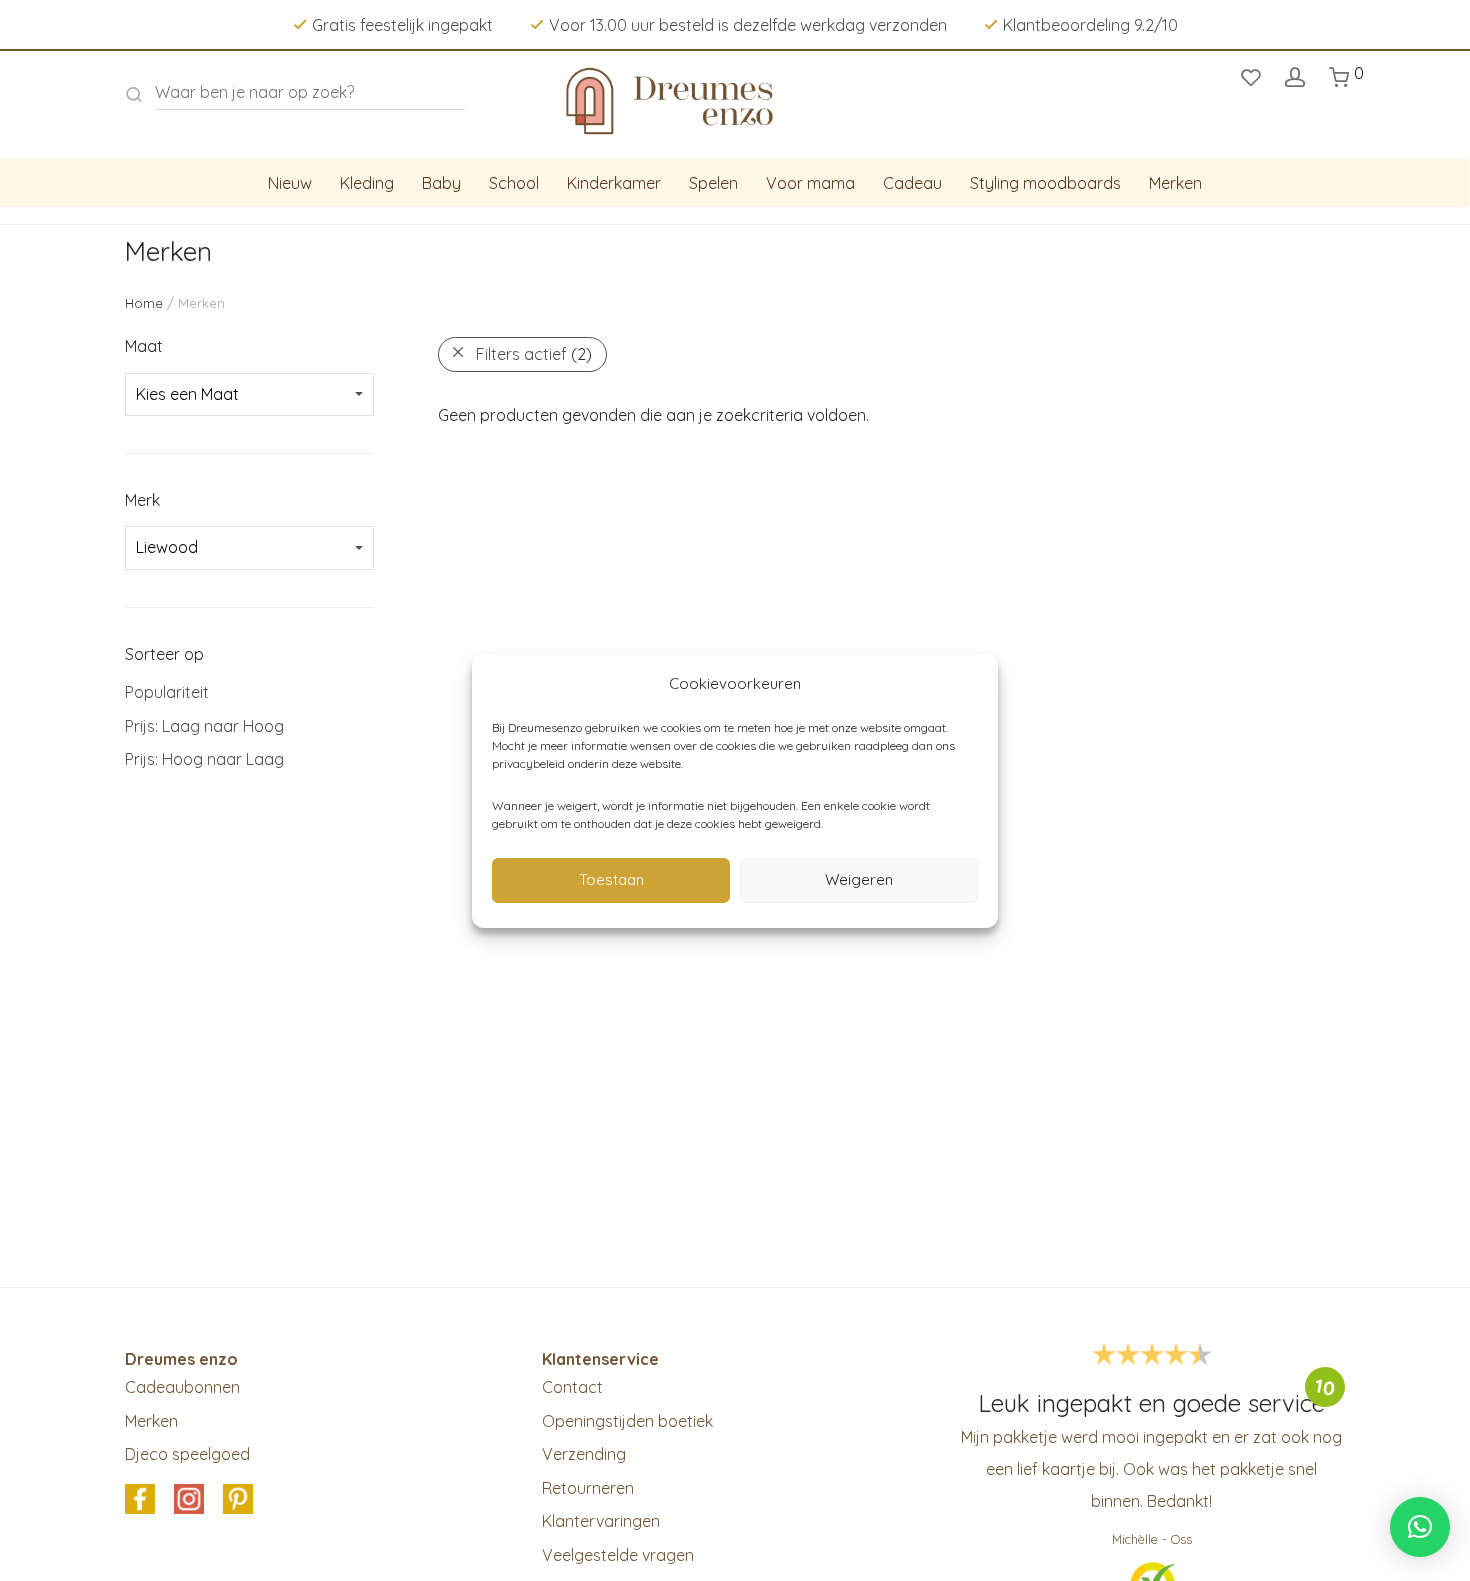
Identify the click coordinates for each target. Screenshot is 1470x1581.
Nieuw (290, 183)
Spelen (713, 183)
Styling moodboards (1045, 183)
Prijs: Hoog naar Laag (204, 759)
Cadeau (912, 183)
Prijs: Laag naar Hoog (204, 726)
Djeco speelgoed (187, 1454)
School (514, 183)
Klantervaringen (601, 1521)
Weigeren (859, 879)
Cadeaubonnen (182, 1387)
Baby (441, 183)
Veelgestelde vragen (618, 1555)
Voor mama (810, 183)
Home (144, 303)
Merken (1175, 183)
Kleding (367, 183)
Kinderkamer (614, 183)
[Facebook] (140, 1500)
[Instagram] (189, 1500)
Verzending (584, 1454)
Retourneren (588, 1488)
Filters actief (534, 354)
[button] (1420, 1527)
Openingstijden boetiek (627, 1421)
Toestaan (611, 879)
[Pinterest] (238, 1500)
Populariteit (167, 692)
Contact (572, 1387)
